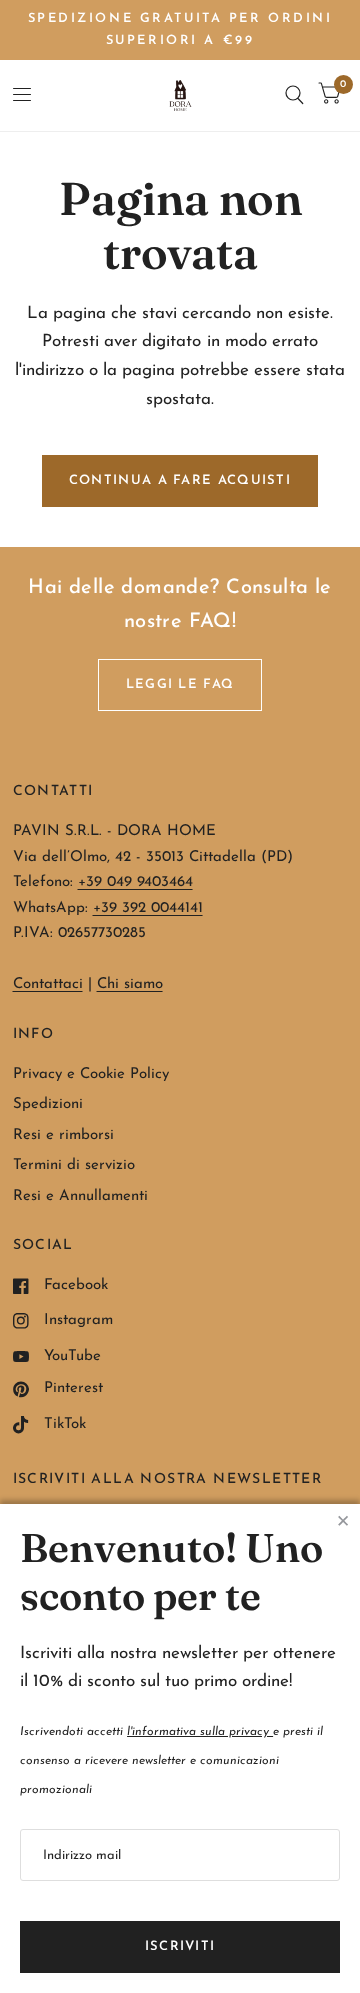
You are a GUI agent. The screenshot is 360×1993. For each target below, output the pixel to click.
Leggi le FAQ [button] (180, 684)
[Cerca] (294, 95)
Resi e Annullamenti (80, 1196)
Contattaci (48, 984)
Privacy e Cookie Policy (91, 1074)
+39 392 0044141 (148, 908)
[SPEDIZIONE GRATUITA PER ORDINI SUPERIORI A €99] (180, 30)
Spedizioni (48, 1104)
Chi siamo (130, 984)
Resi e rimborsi (63, 1135)
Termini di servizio (74, 1165)
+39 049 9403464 (135, 882)
